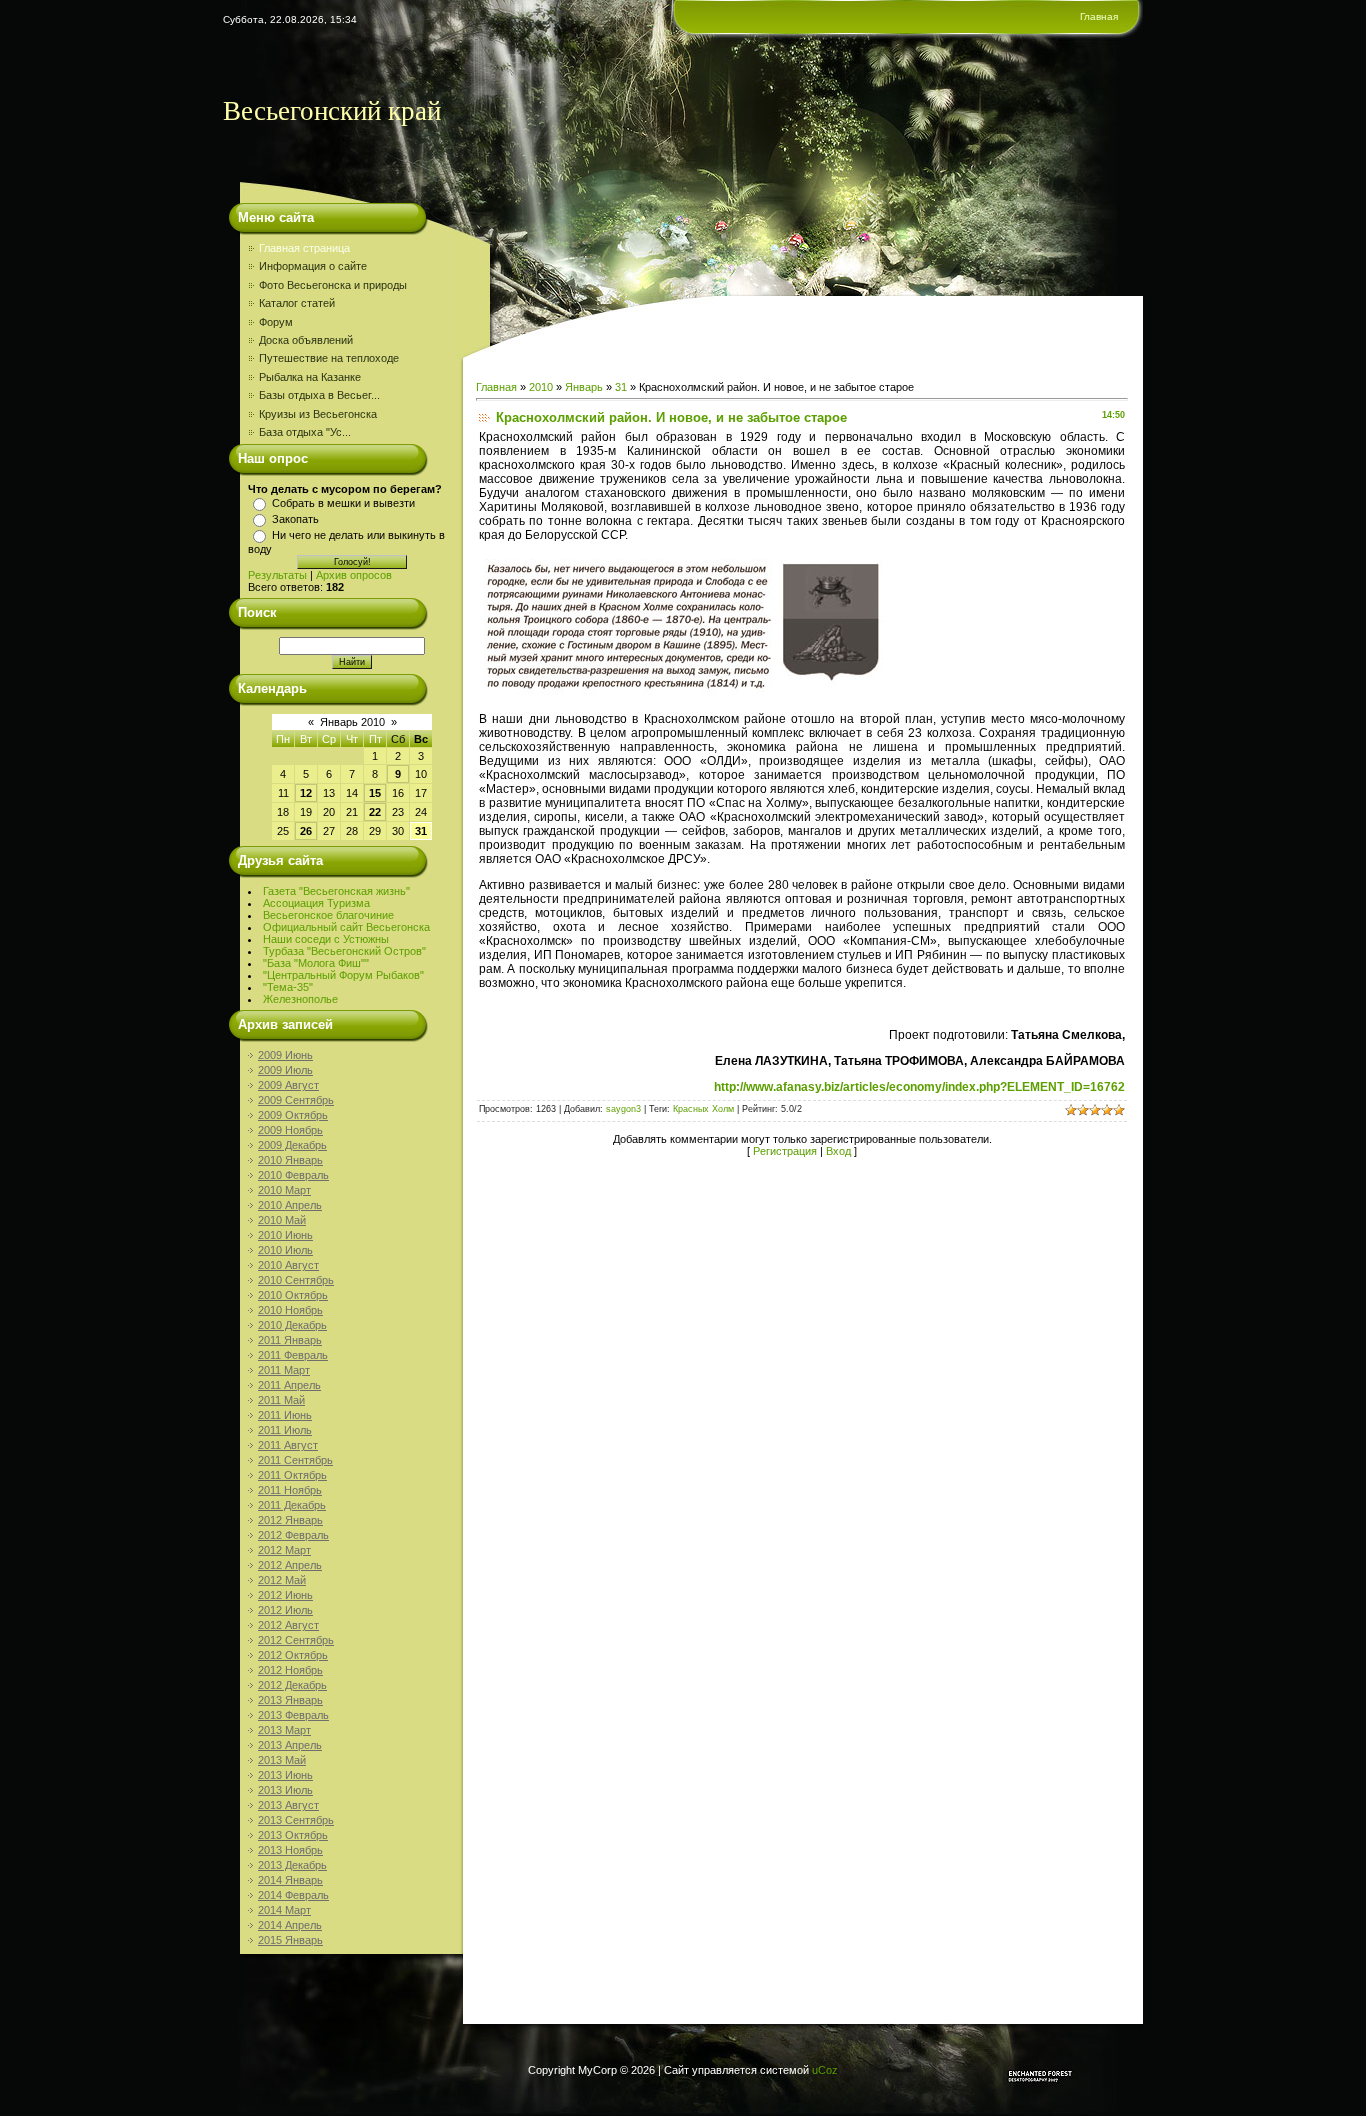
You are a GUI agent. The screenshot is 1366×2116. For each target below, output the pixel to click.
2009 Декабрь (292, 1145)
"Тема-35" (288, 987)
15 (375, 793)
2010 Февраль (293, 1175)
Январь (584, 387)
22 (375, 812)
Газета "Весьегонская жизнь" (336, 891)
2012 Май (282, 1580)
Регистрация (785, 1151)
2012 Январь (290, 1520)
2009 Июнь (285, 1055)
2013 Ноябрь (290, 1850)
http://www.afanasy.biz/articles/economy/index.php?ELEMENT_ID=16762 (919, 1087)
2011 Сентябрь (295, 1460)
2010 (541, 387)
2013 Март (284, 1730)
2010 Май (282, 1220)
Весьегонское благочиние (328, 915)
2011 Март (284, 1370)
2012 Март (284, 1550)
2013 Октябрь (293, 1835)
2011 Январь (290, 1340)
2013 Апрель (290, 1745)
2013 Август (288, 1805)
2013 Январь (290, 1700)
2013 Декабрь (292, 1865)
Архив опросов (354, 575)
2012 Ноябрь (290, 1670)
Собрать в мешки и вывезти (343, 503)
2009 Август (288, 1085)
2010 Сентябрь (296, 1280)
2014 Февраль (293, 1895)
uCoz (825, 2070)
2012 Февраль (293, 1535)
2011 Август (288, 1445)
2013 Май (282, 1760)
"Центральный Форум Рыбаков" (343, 975)
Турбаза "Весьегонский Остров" (344, 951)
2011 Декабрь (292, 1505)
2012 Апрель (290, 1565)
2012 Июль (285, 1610)
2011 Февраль (293, 1355)
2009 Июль (285, 1070)
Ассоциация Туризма (316, 903)
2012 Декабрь (292, 1685)
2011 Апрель (289, 1385)
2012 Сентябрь (296, 1640)
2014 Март (284, 1910)
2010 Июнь (285, 1235)
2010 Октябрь (293, 1295)
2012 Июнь (285, 1595)
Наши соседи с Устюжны (326, 939)
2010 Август (288, 1265)
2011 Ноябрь (290, 1490)
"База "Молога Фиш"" (316, 963)
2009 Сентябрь (296, 1100)
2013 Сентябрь (296, 1820)
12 (306, 793)
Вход (838, 1151)
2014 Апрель (290, 1925)
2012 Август (288, 1625)
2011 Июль (285, 1430)
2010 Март (284, 1190)
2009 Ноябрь (290, 1130)
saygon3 (623, 1109)
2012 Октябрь (293, 1655)
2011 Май (281, 1400)
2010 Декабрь (292, 1325)
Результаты (277, 575)
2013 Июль (285, 1790)
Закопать (295, 519)
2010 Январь (290, 1160)
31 (421, 831)
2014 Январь (290, 1880)
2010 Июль (285, 1250)
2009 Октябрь (293, 1115)
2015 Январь (290, 1940)
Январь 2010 (352, 722)
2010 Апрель (290, 1205)
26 (306, 831)
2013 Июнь (285, 1775)
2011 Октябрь (292, 1475)
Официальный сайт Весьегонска (346, 927)
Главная (1099, 16)
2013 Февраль (293, 1715)
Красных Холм (703, 1109)
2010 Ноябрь (290, 1310)
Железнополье (300, 999)
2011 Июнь (285, 1415)
